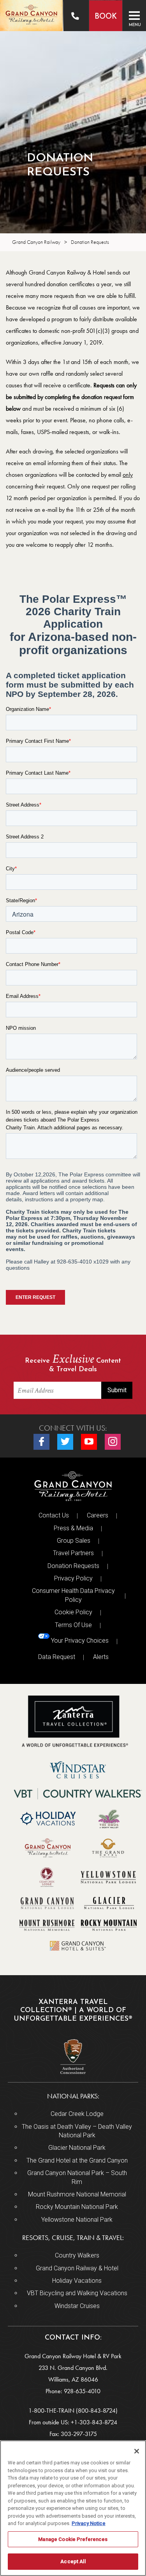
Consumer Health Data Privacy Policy (73, 1595)
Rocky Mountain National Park (77, 2207)
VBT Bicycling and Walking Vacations (77, 2293)
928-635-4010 (82, 2391)
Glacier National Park (77, 2148)
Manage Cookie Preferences (73, 2539)
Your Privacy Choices (79, 1641)
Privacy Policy (73, 1578)
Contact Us (54, 1515)
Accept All (73, 2561)
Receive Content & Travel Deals (73, 1364)
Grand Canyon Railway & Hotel (77, 2268)
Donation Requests (73, 1566)
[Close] (137, 2451)
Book (106, 17)
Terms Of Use (73, 1625)
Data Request (57, 1657)
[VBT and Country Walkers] (78, 1794)
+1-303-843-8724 (94, 2422)
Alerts (101, 1657)
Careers (98, 1515)
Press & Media (73, 1528)
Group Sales (74, 1541)
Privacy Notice (89, 2523)
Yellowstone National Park (77, 2220)
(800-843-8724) (97, 2411)
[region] (73, 2508)
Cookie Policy (73, 1612)
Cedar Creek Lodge (77, 2114)
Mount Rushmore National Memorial (77, 2194)
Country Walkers (77, 2255)
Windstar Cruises (77, 2306)
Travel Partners (73, 1553)
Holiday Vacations (77, 2281)
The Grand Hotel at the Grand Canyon (77, 2160)
